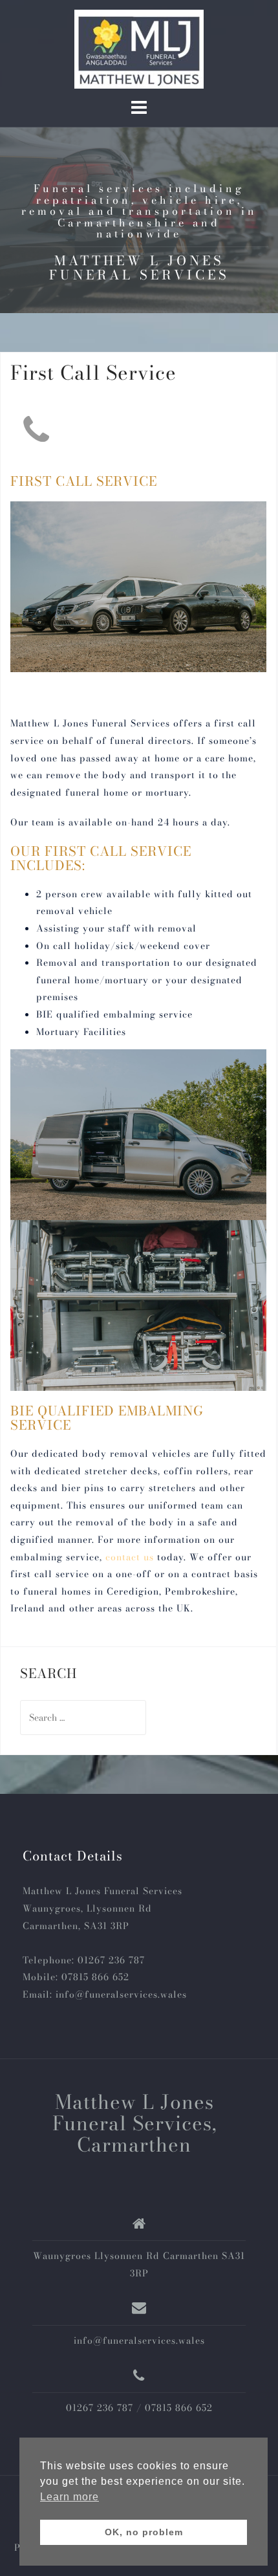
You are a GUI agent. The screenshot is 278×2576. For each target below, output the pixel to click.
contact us (130, 1557)
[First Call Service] (36, 428)
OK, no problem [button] (144, 2532)
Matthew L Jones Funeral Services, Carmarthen (134, 2123)
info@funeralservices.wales (121, 1994)
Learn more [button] (69, 2497)
